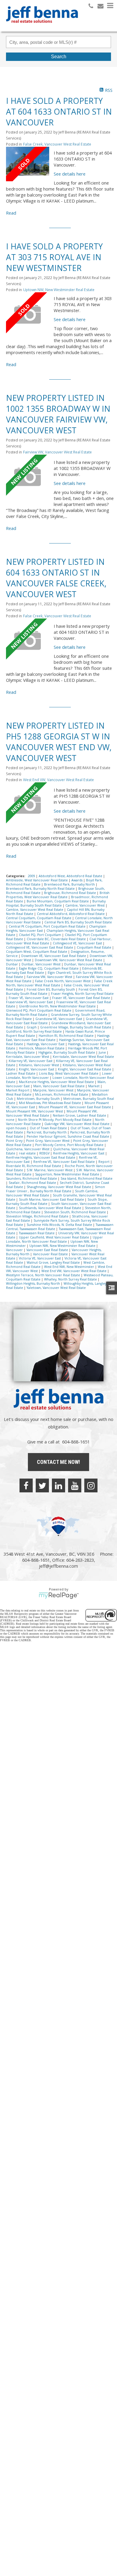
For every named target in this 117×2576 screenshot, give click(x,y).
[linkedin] (58, 1485)
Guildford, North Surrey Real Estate (34, 1031)
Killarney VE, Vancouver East (31, 1061)
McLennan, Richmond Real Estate (62, 1094)
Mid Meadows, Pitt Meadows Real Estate (50, 1103)
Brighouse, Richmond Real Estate (70, 893)
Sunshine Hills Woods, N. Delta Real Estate (60, 1225)
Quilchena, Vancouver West (28, 1149)
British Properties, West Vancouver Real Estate (58, 895)
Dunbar (12, 964)
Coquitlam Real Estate (94, 947)
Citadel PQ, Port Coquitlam (40, 935)
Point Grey (15, 1141)
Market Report (18, 1090)
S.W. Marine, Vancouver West (50, 1170)
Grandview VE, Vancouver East (59, 1019)
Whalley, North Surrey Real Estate (71, 1279)
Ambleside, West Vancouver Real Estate (37, 880)
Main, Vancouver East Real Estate (59, 1086)
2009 (32, 876)
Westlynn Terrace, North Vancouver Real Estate (43, 1275)
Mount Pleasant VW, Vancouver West (35, 1111)
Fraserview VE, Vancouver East (30, 1002)
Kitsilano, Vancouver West (39, 1065)
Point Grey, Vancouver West (48, 1141)
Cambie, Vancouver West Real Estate (35, 910)
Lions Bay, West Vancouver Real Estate (69, 1073)
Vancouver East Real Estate (48, 1250)
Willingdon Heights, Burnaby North (33, 1283)
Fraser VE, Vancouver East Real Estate (82, 998)
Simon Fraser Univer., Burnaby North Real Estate (55, 1189)
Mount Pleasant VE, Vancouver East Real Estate (75, 1107)
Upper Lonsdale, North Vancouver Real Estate (54, 1239)
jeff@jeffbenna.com (58, 1566)
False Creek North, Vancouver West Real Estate (59, 983)
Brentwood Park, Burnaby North (70, 884)
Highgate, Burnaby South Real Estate (67, 1052)
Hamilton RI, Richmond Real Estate (67, 1036)
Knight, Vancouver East (37, 1069)
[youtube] (75, 1485)
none (11, 1120)
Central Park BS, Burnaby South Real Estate (78, 922)
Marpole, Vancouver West (54, 1090)
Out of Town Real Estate (49, 1128)
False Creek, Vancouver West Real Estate (57, 144)
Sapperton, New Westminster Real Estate (68, 1174)
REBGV (45, 1153)
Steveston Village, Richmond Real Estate (38, 1216)
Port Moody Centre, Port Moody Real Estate (70, 1145)
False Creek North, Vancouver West (63, 981)
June (103, 1052)
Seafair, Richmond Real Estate (33, 1183)
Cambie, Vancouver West (85, 905)
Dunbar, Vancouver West (42, 964)
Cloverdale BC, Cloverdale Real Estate (57, 939)
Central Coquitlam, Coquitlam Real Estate (39, 918)
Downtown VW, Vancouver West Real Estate (69, 960)
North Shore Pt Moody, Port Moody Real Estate (55, 1120)
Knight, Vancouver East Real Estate (85, 1069)
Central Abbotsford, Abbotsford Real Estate (71, 914)
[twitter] (42, 1485)
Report (104, 1162)
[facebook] (26, 1485)
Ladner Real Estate (21, 1073)
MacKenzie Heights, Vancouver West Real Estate (57, 1082)
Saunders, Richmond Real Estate (32, 1178)
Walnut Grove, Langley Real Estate (54, 1262)
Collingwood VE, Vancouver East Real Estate (40, 947)
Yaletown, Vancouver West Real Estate (56, 1288)
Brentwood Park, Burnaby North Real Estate (41, 889)
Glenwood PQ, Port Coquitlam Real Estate (39, 1010)
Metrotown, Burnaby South (39, 1099)
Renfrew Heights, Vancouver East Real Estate (41, 1157)
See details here (70, 174)
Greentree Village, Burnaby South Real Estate (76, 1027)
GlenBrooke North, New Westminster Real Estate (58, 1006)
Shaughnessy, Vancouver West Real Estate (59, 1187)
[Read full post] (28, 164)
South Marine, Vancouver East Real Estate (52, 1199)
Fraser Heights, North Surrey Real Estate (82, 994)
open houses (16, 1128)
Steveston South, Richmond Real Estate (75, 1212)
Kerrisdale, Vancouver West (28, 1057)
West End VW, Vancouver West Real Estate (58, 780)
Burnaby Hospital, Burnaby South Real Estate (56, 903)
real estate (28, 1153)
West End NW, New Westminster (70, 1267)
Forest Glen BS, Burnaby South (51, 989)
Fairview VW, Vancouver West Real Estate (57, 452)
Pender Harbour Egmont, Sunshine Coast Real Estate (68, 1136)
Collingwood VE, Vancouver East (78, 943)
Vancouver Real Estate (51, 1254)
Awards (77, 880)
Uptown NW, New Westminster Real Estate (59, 290)
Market (94, 1086)
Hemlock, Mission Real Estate (42, 1048)
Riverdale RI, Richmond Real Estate (34, 1166)
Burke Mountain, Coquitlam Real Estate (58, 901)
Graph (32, 1027)
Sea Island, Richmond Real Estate (87, 1178)
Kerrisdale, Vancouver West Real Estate (83, 1057)
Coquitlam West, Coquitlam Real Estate (37, 952)
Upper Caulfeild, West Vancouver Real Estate (54, 1237)
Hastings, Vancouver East (46, 1044)
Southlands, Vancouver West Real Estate (51, 1208)
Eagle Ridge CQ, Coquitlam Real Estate (49, 968)
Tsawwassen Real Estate (37, 1233)
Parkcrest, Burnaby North (47, 1132)
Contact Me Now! (58, 1462)
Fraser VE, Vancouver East (29, 998)
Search (59, 57)
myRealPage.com (59, 1596)
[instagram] (91, 1485)
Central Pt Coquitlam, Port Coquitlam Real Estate (48, 926)
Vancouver (15, 1250)
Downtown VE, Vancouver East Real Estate (54, 956)
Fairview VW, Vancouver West (50, 977)
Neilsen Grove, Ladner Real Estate (80, 1115)
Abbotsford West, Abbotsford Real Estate (71, 876)
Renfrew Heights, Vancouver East (79, 1153)
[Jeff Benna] (42, 27)
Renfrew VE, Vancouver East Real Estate (64, 1162)
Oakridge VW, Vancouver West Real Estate (77, 1124)
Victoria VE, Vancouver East (40, 1258)
